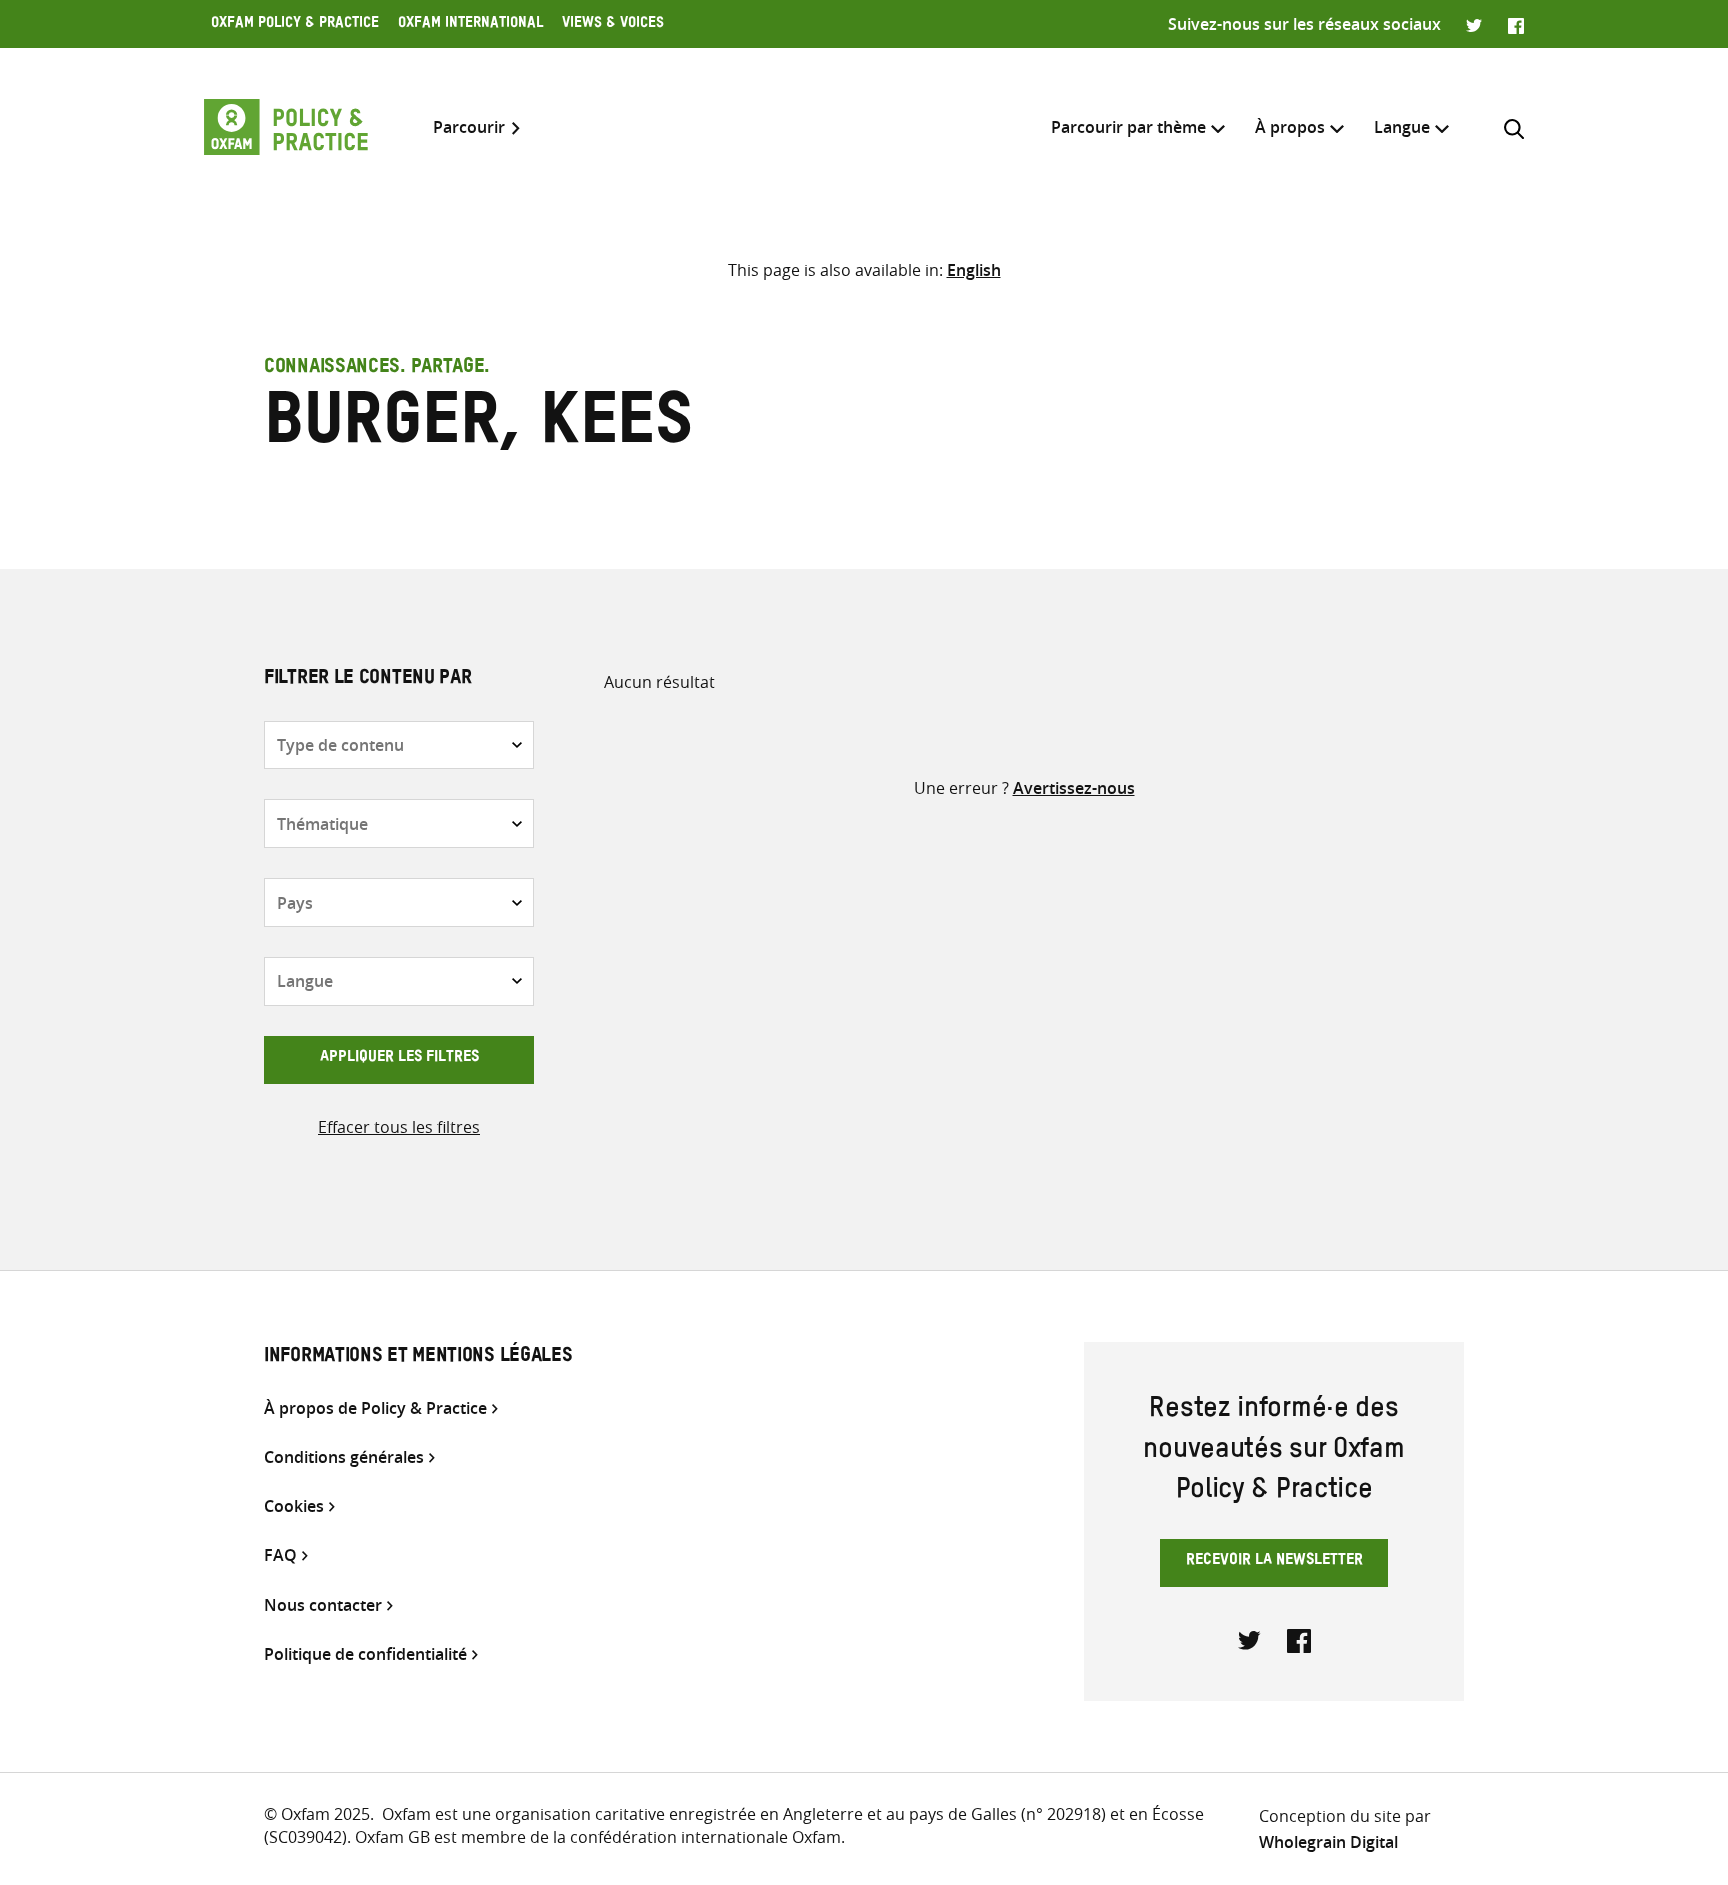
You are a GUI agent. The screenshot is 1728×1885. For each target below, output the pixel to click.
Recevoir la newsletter (1274, 1562)
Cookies (294, 1506)
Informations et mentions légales (418, 1358)
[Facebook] (1516, 24)
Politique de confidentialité (365, 1654)
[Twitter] (1474, 24)
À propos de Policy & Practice (375, 1408)
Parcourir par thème (1128, 127)
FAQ (280, 1555)
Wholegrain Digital (1328, 1842)
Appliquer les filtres (399, 1059)
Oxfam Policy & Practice (295, 25)
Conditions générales (344, 1457)
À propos (1290, 127)
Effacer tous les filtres (399, 1127)
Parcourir (469, 127)
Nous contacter (323, 1605)
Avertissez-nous (1074, 788)
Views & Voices (613, 25)
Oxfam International (470, 25)
